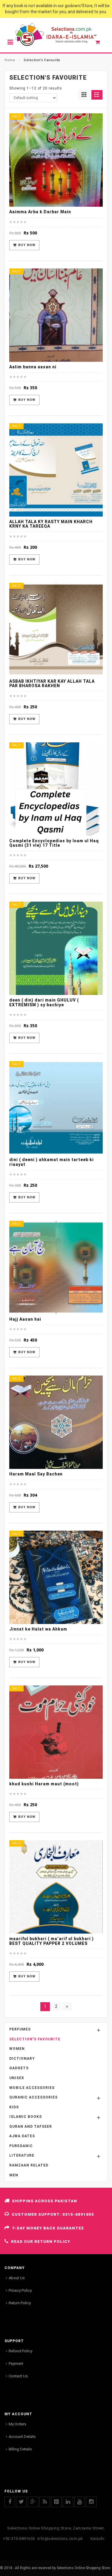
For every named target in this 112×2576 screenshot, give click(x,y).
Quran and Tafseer (31, 2127)
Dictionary (22, 2059)
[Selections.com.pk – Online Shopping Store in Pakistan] (56, 35)
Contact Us (18, 2376)
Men (14, 2175)
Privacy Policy (20, 2290)
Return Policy (20, 2303)
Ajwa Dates (22, 2136)
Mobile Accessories (32, 2088)
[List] (97, 95)
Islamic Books (26, 2117)
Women (17, 2049)
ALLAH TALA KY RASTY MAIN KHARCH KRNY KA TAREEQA (51, 524)
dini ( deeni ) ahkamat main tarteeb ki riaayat (52, 1162)
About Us (17, 2278)
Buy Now (27, 245)
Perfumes (20, 2029)
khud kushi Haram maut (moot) (44, 1784)
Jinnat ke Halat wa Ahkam (38, 1629)
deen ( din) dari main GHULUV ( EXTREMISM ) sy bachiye (44, 1002)
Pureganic (21, 2146)
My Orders (17, 2424)
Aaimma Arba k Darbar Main (40, 212)
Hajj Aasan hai (25, 1319)
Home (10, 60)
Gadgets (19, 2068)
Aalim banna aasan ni (33, 367)
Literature (22, 2155)
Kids (14, 2107)
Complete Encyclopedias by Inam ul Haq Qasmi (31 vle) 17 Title (54, 843)
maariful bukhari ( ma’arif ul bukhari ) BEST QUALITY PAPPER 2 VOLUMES (52, 1941)
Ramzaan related (29, 2165)
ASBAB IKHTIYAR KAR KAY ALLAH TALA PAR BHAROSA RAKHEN (52, 683)
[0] (101, 44)
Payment (16, 2363)
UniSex (17, 2078)
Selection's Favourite (35, 2039)
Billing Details (20, 2449)
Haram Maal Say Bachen (36, 1474)
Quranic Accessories (33, 2097)
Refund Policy (20, 2351)
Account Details (22, 2437)
